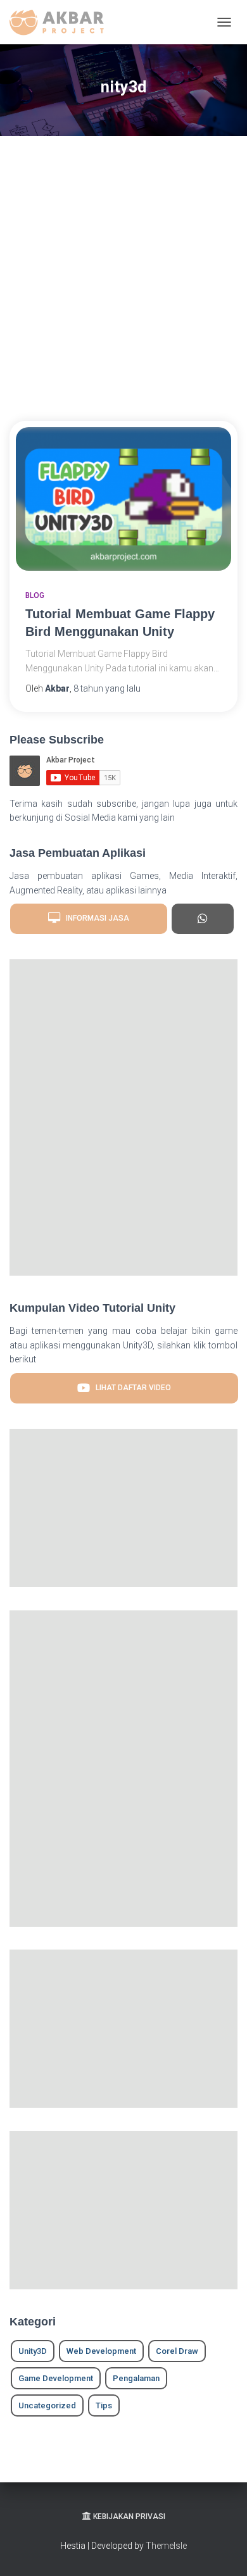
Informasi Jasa (95, 919)
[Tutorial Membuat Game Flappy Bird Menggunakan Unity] (123, 499)
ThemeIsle (166, 2546)
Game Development (56, 2378)
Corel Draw (177, 2351)
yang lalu (107, 688)
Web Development (101, 2351)
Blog (35, 595)
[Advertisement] (123, 278)
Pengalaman (136, 2378)
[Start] (202, 919)
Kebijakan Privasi (129, 2517)
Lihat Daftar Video (130, 1388)
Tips (104, 2405)
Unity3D (33, 2351)
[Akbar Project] (61, 22)
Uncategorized (47, 2405)
